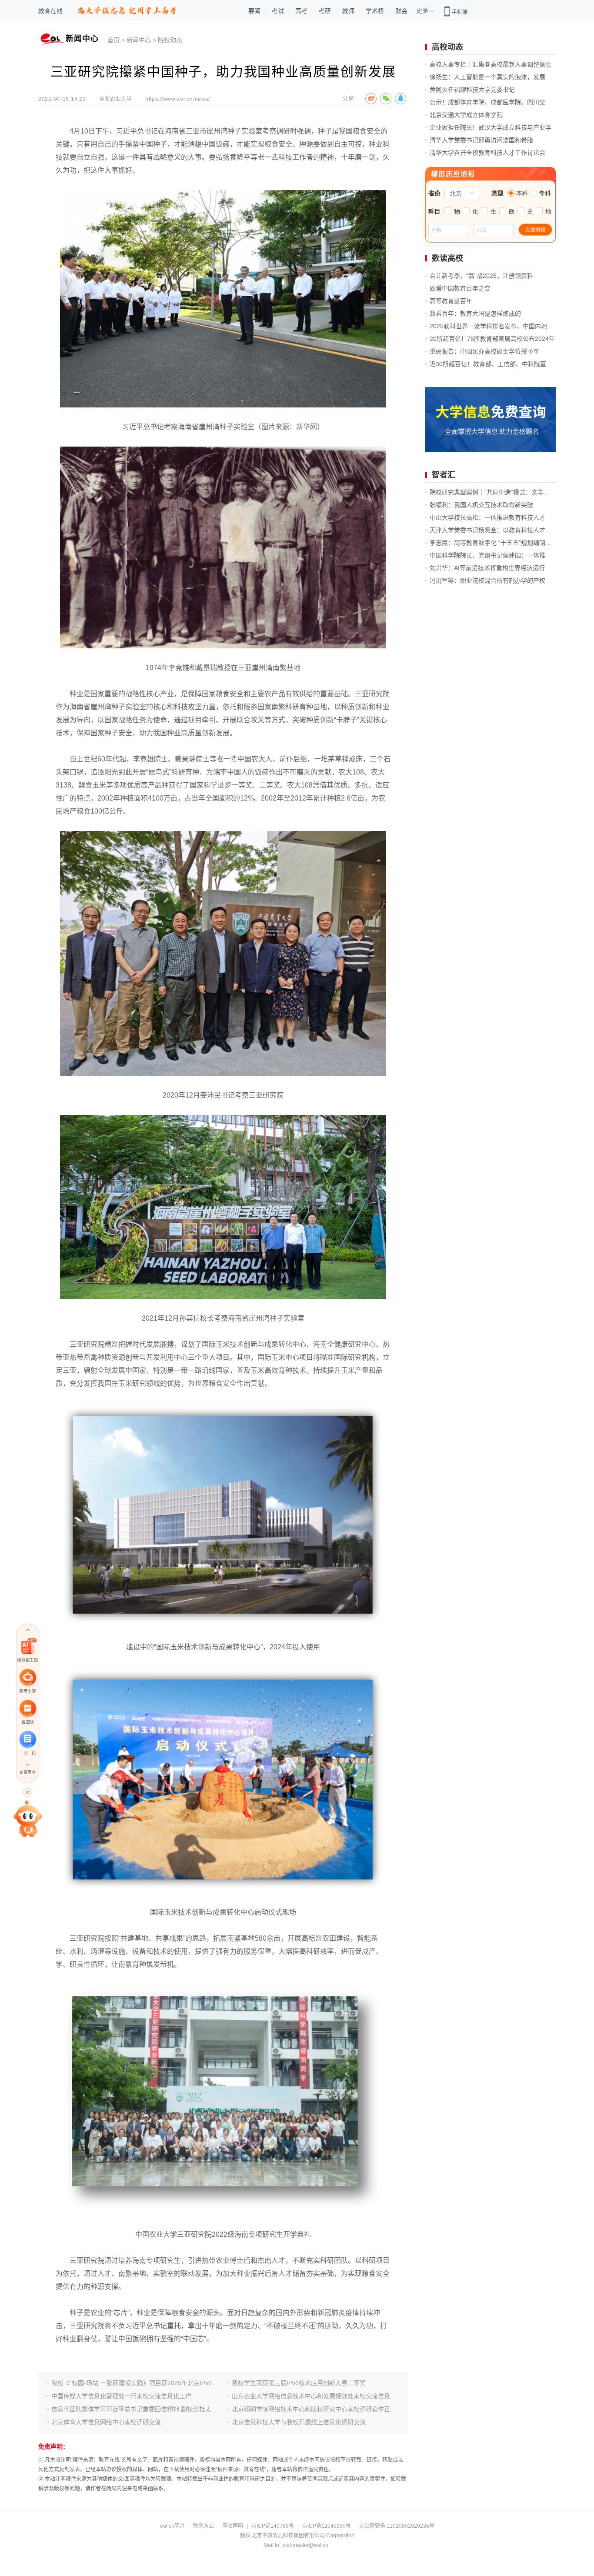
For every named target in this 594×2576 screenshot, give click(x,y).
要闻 (254, 11)
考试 (278, 11)
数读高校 (447, 258)
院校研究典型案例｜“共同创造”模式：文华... (489, 492)
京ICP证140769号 (273, 2526)
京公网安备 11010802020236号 (397, 2526)
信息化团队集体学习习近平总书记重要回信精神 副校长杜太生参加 (140, 2409)
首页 (113, 40)
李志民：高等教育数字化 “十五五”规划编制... (490, 543)
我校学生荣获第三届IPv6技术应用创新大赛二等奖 (299, 2383)
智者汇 (444, 475)
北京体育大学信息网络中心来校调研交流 (106, 2422)
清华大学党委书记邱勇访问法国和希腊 (481, 140)
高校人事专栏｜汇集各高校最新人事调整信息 (491, 64)
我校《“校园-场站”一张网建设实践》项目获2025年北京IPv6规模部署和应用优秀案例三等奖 (174, 2383)
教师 (348, 11)
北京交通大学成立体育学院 (466, 115)
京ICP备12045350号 (327, 2526)
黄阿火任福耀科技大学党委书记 (472, 90)
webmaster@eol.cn (305, 2545)
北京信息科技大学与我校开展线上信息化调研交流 (299, 2422)
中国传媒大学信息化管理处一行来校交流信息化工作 (121, 2396)
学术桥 (375, 11)
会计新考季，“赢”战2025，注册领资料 (481, 276)
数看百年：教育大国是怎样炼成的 (475, 314)
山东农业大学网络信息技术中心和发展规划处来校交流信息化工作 (320, 2396)
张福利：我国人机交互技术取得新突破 (481, 505)
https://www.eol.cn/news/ (178, 99)
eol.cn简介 (172, 2526)
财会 (401, 11)
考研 (325, 11)
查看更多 (27, 1772)
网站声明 (233, 2526)
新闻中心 (139, 40)
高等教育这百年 (451, 301)
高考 (301, 11)
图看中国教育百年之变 (460, 288)
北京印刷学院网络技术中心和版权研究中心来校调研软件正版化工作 (323, 2409)
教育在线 (50, 11)
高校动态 (447, 47)
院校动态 (170, 40)
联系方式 (204, 2526)
